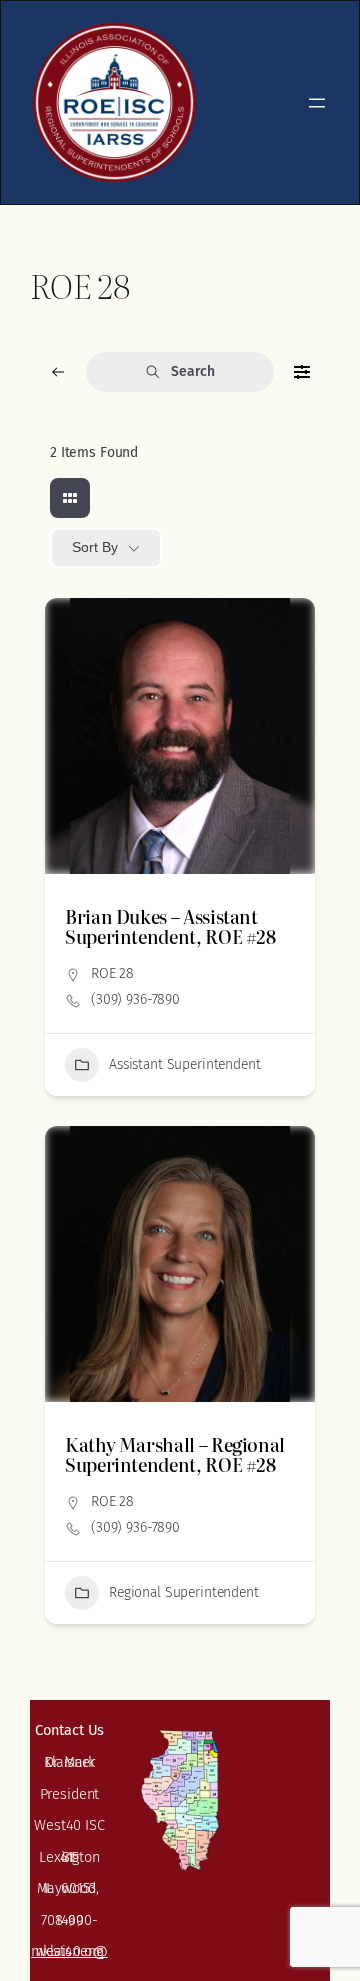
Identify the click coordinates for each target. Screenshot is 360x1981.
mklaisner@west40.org (69, 1951)
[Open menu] (317, 103)
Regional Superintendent (184, 1592)
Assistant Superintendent (185, 1064)
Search (192, 371)
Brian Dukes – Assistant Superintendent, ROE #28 (170, 926)
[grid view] (70, 498)
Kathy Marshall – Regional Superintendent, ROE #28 (175, 1454)
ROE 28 (112, 973)
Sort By (95, 547)
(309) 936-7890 (135, 999)
